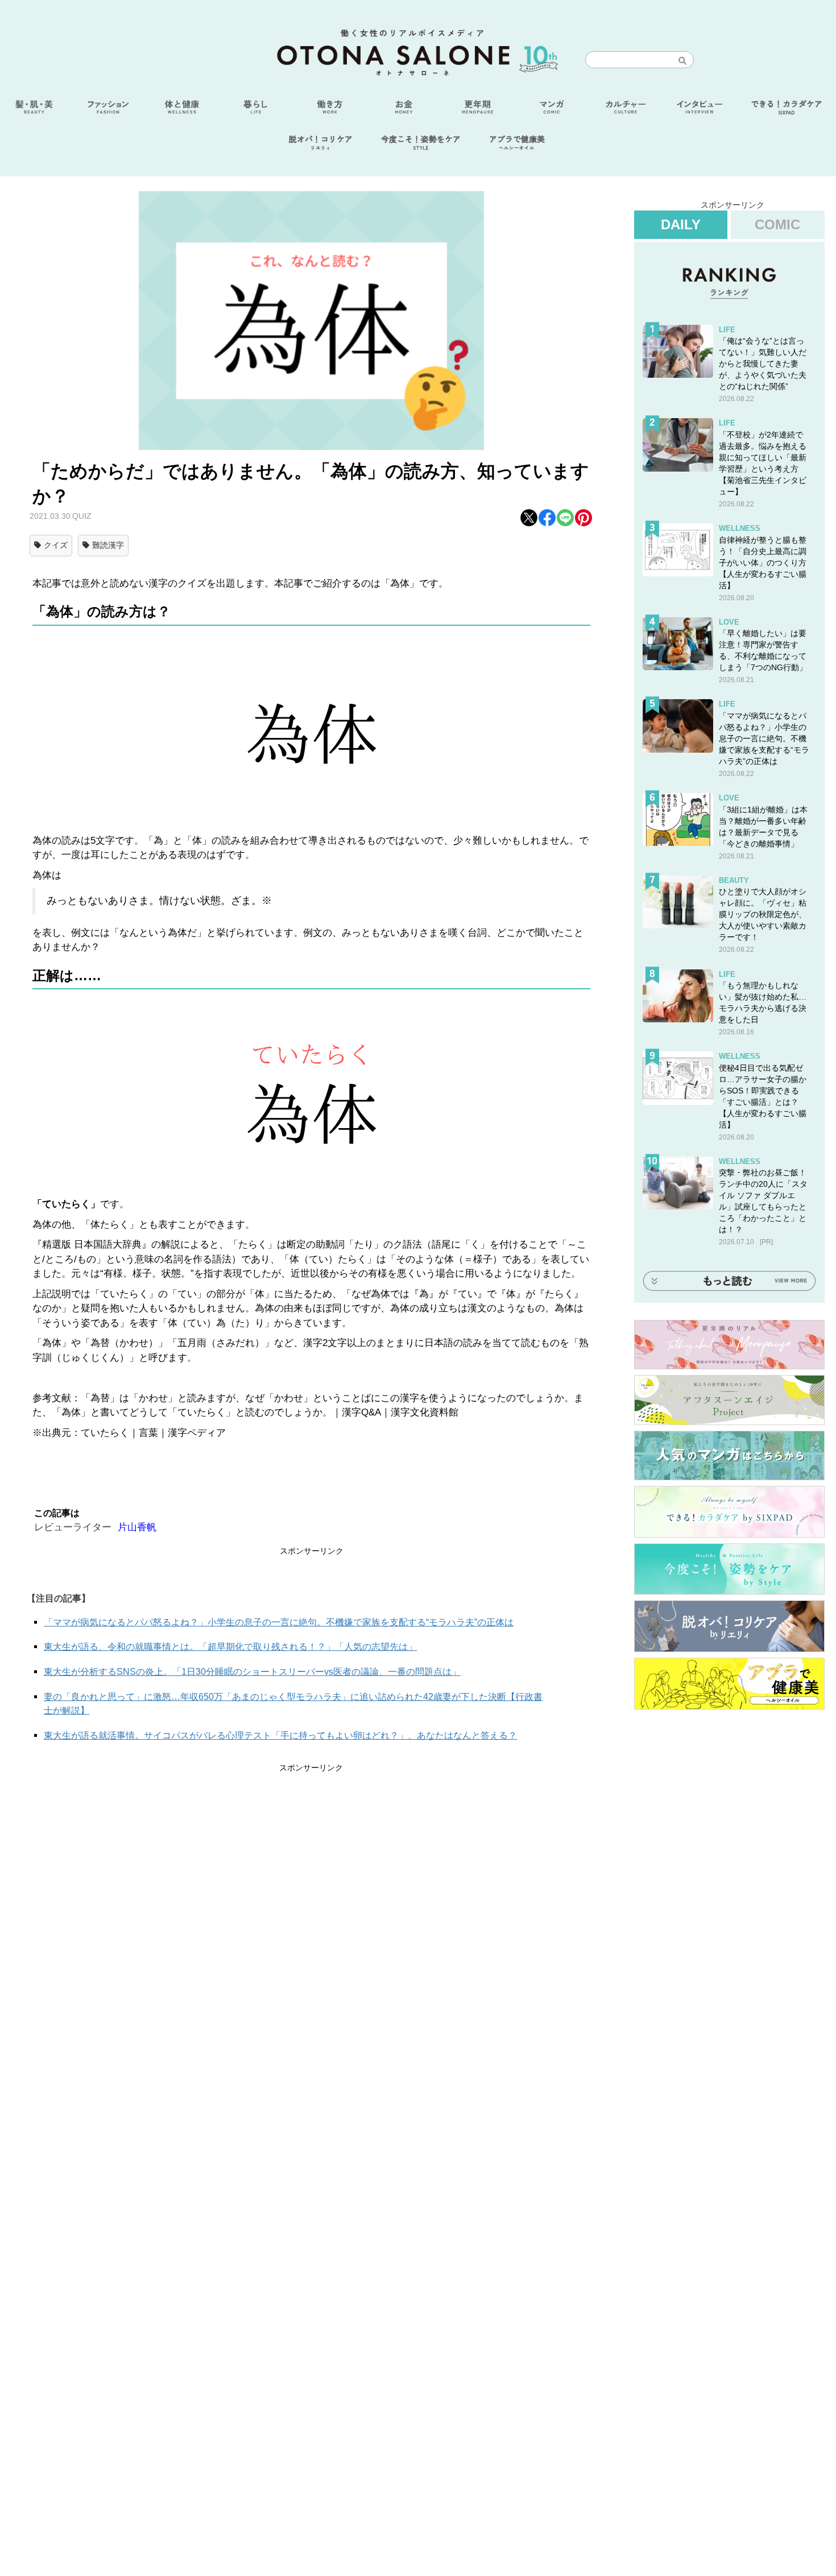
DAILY (681, 224)
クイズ (56, 545)
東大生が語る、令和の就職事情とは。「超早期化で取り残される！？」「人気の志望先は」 (230, 1647)
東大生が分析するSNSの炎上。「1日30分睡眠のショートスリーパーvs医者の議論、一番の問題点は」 (252, 1672)
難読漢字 (108, 545)
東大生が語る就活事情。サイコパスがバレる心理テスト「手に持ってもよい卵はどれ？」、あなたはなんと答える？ (280, 1735)
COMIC (777, 224)
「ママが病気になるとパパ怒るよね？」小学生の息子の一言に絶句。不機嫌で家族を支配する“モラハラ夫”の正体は (279, 1622)
